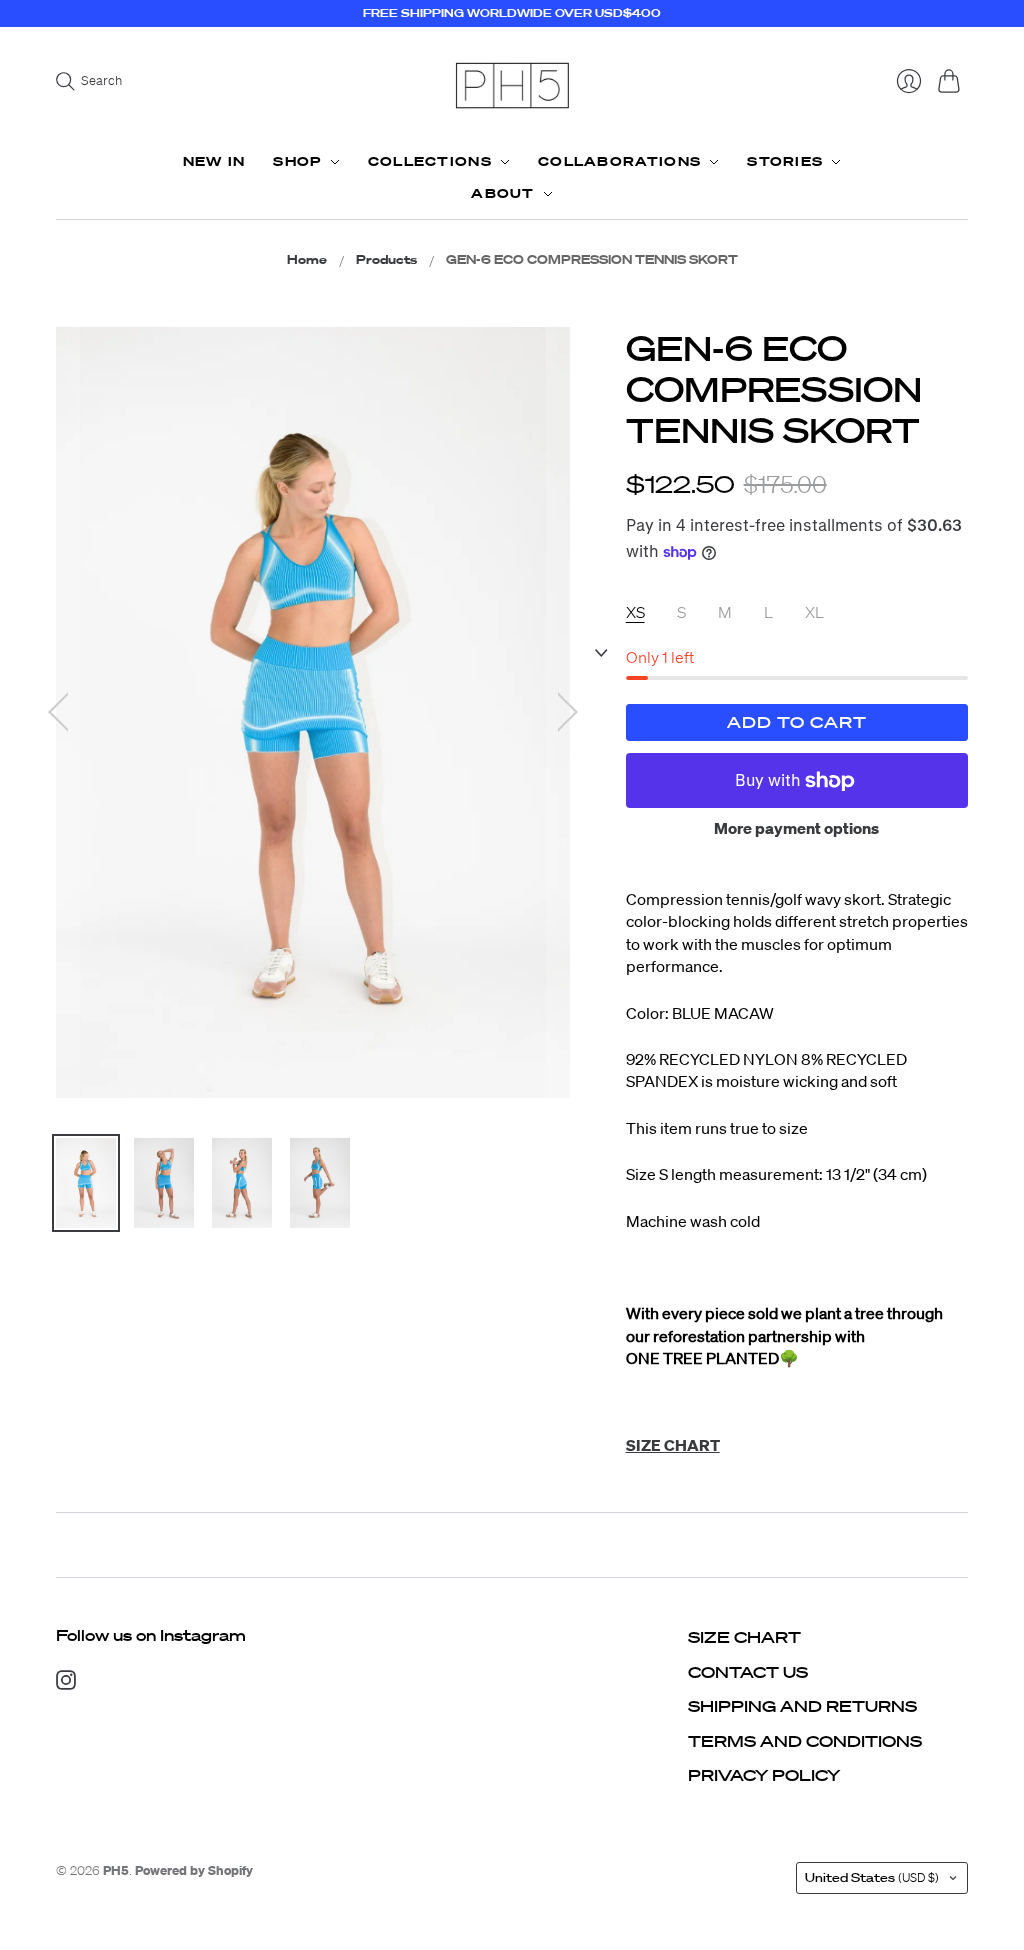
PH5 (116, 1870)
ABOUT (503, 193)
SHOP (297, 161)
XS (635, 612)
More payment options (796, 828)
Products (386, 260)
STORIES (785, 161)
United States (872, 1877)
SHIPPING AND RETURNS (802, 1706)
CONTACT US (748, 1672)
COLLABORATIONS (619, 161)
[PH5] (512, 85)
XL (814, 612)
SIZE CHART (744, 1637)
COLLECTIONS (430, 161)
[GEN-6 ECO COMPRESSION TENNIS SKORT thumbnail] (86, 1183)
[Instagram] (66, 1684)
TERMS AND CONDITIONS (805, 1741)
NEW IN (214, 161)
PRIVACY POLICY (764, 1775)
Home (307, 260)
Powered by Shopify (194, 1870)
